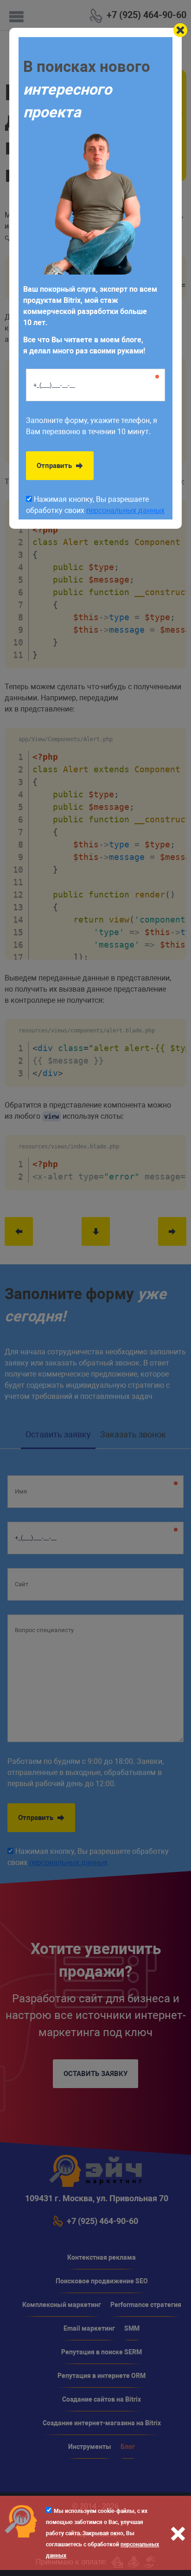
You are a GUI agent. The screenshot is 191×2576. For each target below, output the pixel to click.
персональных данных (125, 510)
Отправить (55, 466)
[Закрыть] (180, 30)
